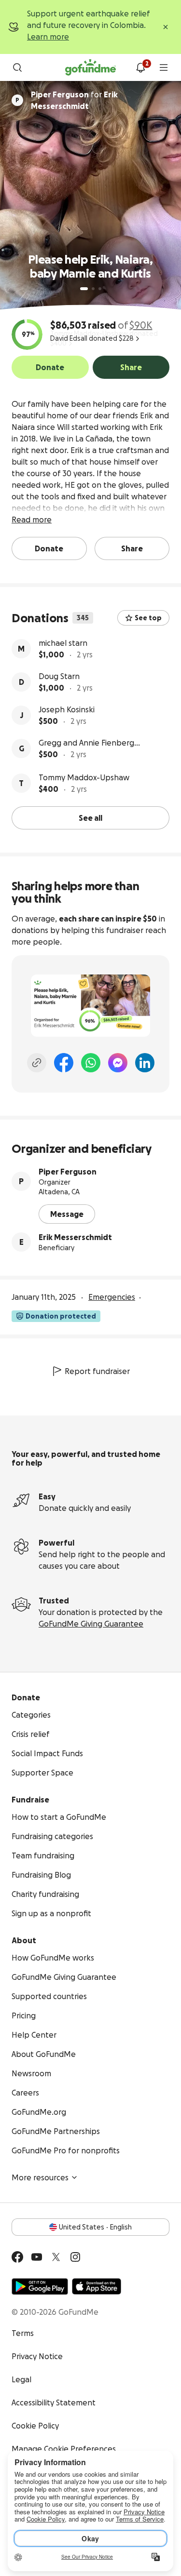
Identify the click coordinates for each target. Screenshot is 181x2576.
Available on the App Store (97, 2286)
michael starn (63, 643)
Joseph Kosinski (67, 709)
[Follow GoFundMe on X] (56, 2257)
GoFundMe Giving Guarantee (91, 1624)
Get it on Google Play (40, 2286)
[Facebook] (64, 1063)
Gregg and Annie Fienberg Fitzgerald (86, 743)
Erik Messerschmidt (75, 1237)
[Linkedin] (145, 1063)
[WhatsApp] (91, 1063)
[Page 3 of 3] (100, 289)
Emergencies (112, 1297)
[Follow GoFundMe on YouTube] (37, 2257)
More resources (40, 2177)
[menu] (164, 67)
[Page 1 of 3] (84, 289)
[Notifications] (140, 67)
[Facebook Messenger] (118, 1063)
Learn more (48, 37)
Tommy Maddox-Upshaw (84, 777)
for (74, 100)
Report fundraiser (97, 1371)
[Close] (166, 27)
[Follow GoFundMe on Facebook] (17, 2257)
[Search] (17, 67)
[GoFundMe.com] (90, 67)
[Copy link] (37, 1063)
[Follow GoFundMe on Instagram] (75, 2257)
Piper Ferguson (68, 1172)
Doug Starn (59, 676)
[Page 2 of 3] (93, 289)
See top (148, 618)
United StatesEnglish (95, 2227)
